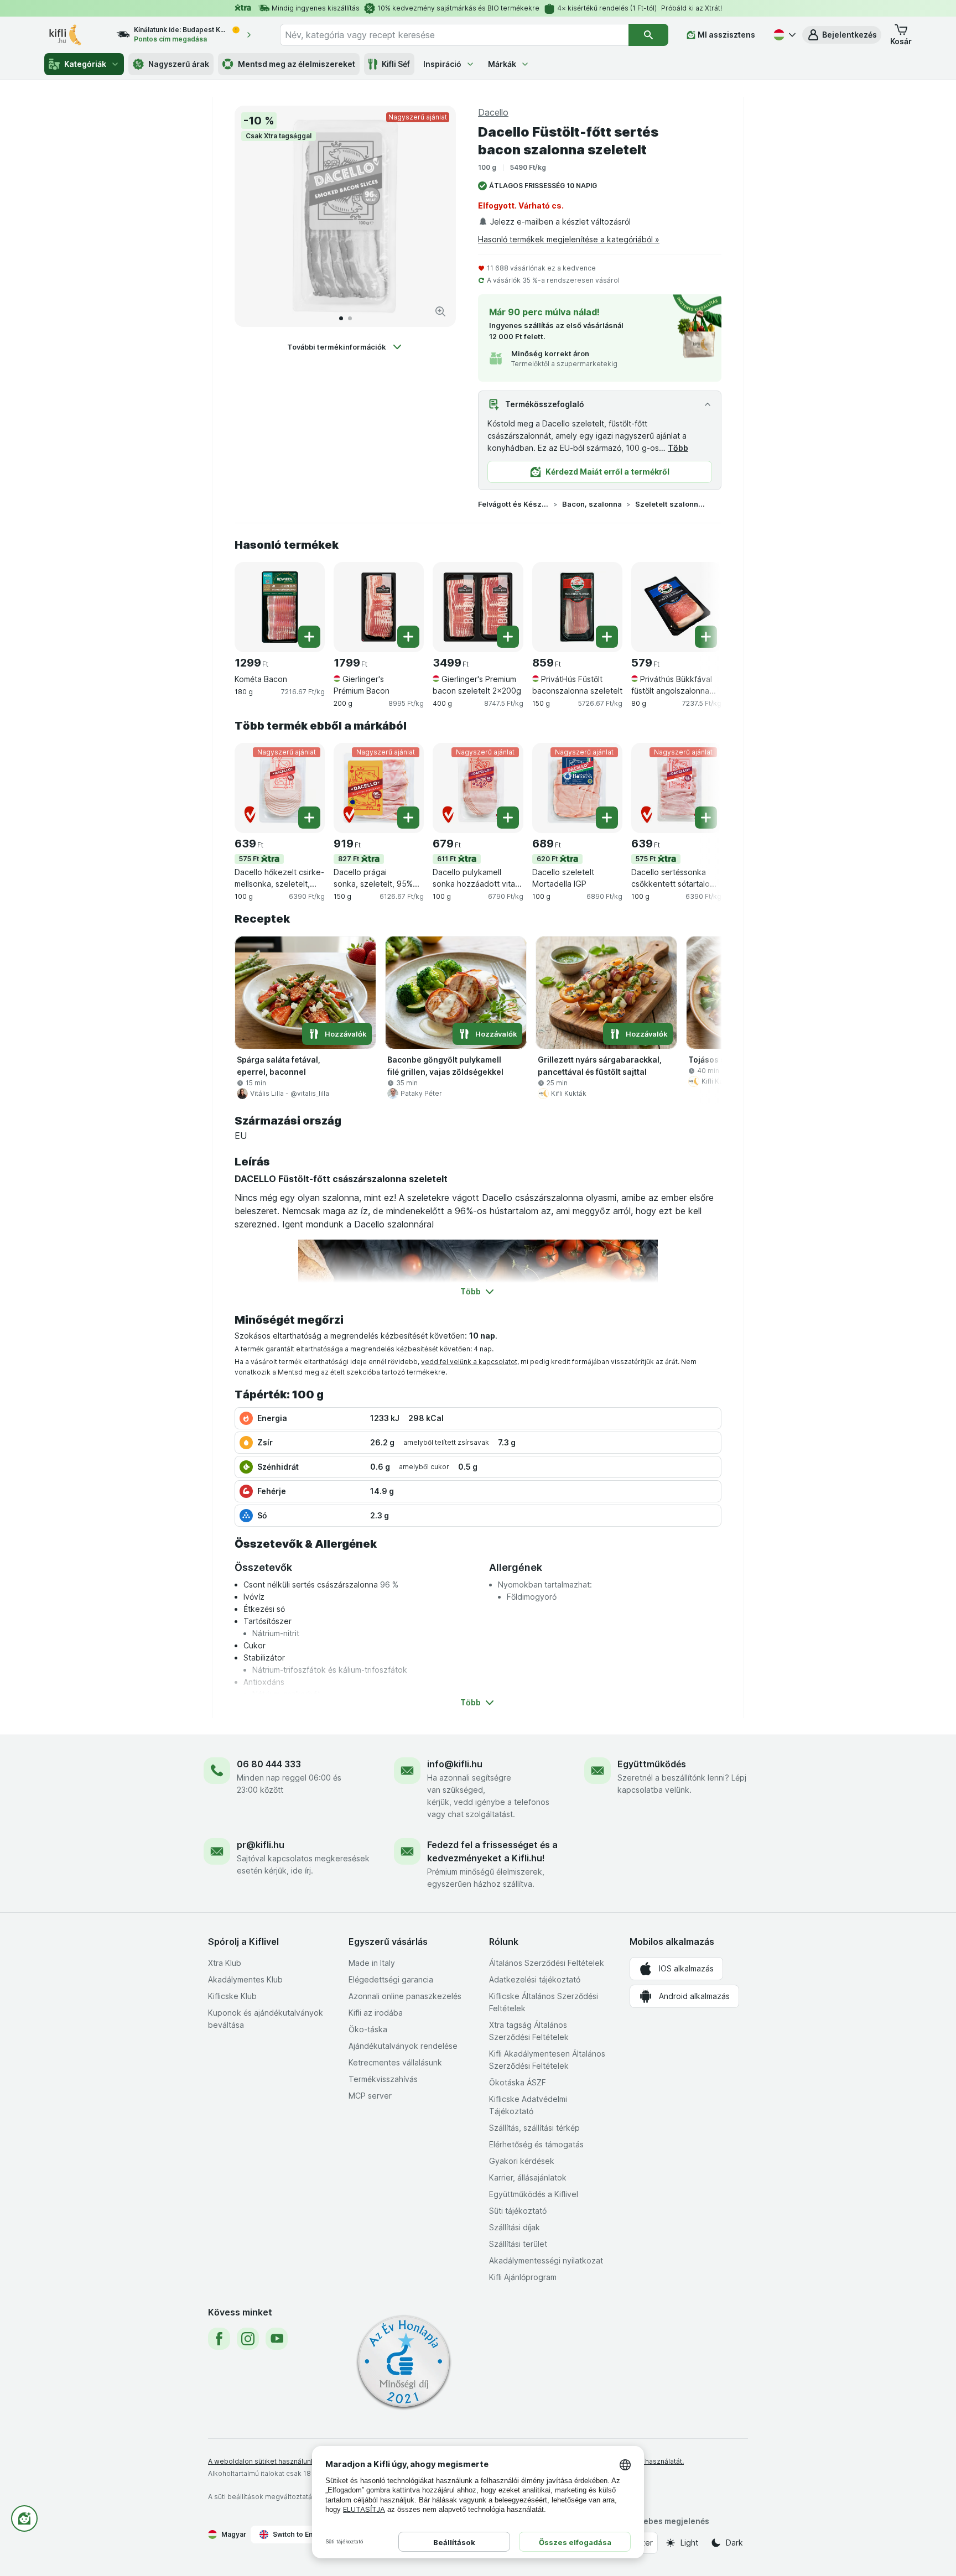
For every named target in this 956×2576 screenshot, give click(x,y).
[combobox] (454, 35)
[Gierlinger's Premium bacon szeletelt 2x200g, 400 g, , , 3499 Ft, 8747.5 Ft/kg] (478, 607)
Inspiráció (442, 64)
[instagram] (248, 2339)
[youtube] (277, 2339)
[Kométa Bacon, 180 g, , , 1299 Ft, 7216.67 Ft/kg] (280, 607)
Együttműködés (652, 1764)
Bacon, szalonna (592, 504)
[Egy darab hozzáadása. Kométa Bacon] (309, 637)
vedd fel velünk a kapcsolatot (469, 1362)
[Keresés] (648, 35)
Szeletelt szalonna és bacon (671, 504)
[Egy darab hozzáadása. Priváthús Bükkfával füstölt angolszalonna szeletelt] (706, 637)
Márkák (502, 64)
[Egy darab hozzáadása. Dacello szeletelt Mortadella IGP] (607, 818)
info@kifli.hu (455, 1764)
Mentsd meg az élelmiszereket (297, 64)
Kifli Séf (396, 64)
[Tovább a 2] (350, 318)
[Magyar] (783, 35)
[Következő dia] (436, 216)
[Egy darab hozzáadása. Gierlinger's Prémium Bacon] (408, 637)
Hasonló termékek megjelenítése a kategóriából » (569, 239)
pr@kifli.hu (261, 1845)
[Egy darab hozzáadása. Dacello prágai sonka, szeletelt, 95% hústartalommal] (408, 818)
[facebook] (219, 2339)
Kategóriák (85, 64)
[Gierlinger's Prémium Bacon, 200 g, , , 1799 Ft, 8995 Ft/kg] (379, 607)
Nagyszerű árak (179, 64)
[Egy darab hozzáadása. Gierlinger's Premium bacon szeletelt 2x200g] (508, 637)
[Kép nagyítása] (440, 311)
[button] (842, 35)
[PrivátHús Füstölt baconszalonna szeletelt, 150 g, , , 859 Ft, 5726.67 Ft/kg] (577, 607)
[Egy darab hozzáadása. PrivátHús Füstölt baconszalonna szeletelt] (607, 637)
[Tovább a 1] (341, 318)
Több (678, 448)
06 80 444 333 (269, 1764)
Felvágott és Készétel (513, 504)
